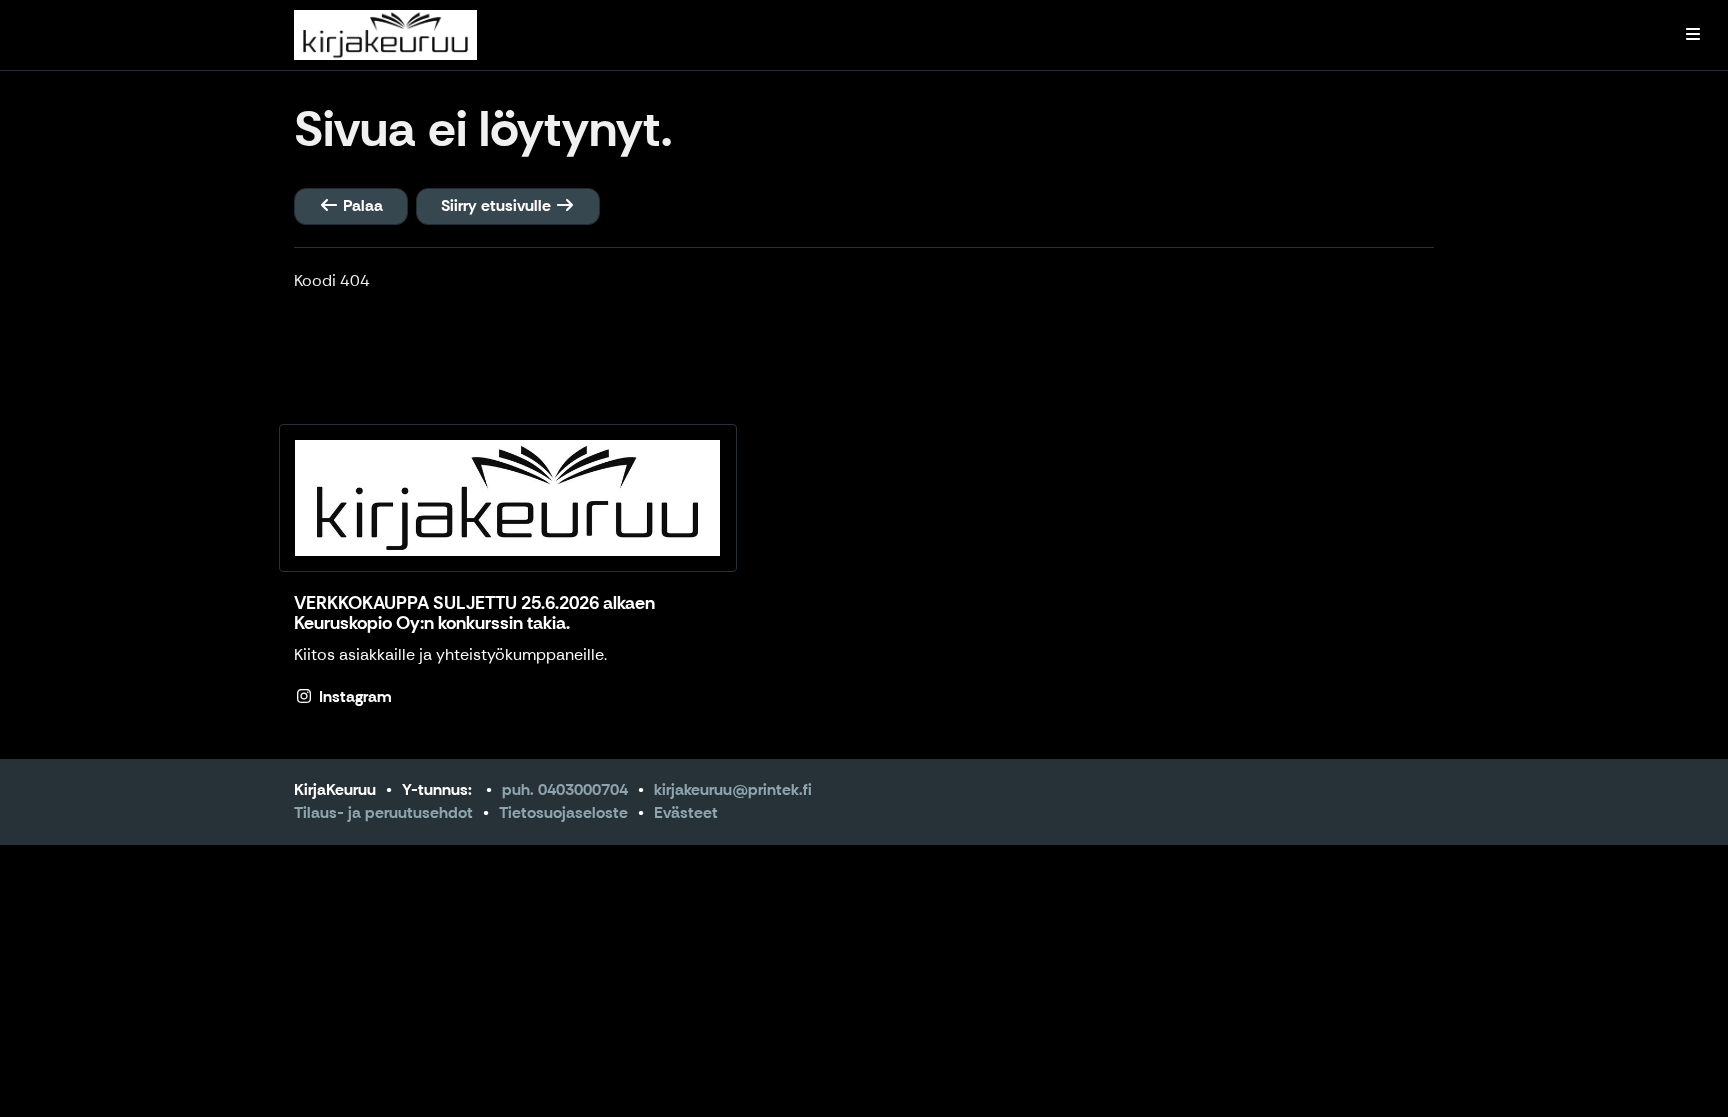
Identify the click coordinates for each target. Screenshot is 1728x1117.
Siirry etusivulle (498, 205)
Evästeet (686, 812)
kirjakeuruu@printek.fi (733, 789)
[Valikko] (1693, 35)
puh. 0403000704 (565, 789)
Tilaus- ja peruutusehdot (383, 812)
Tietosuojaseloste (563, 812)
